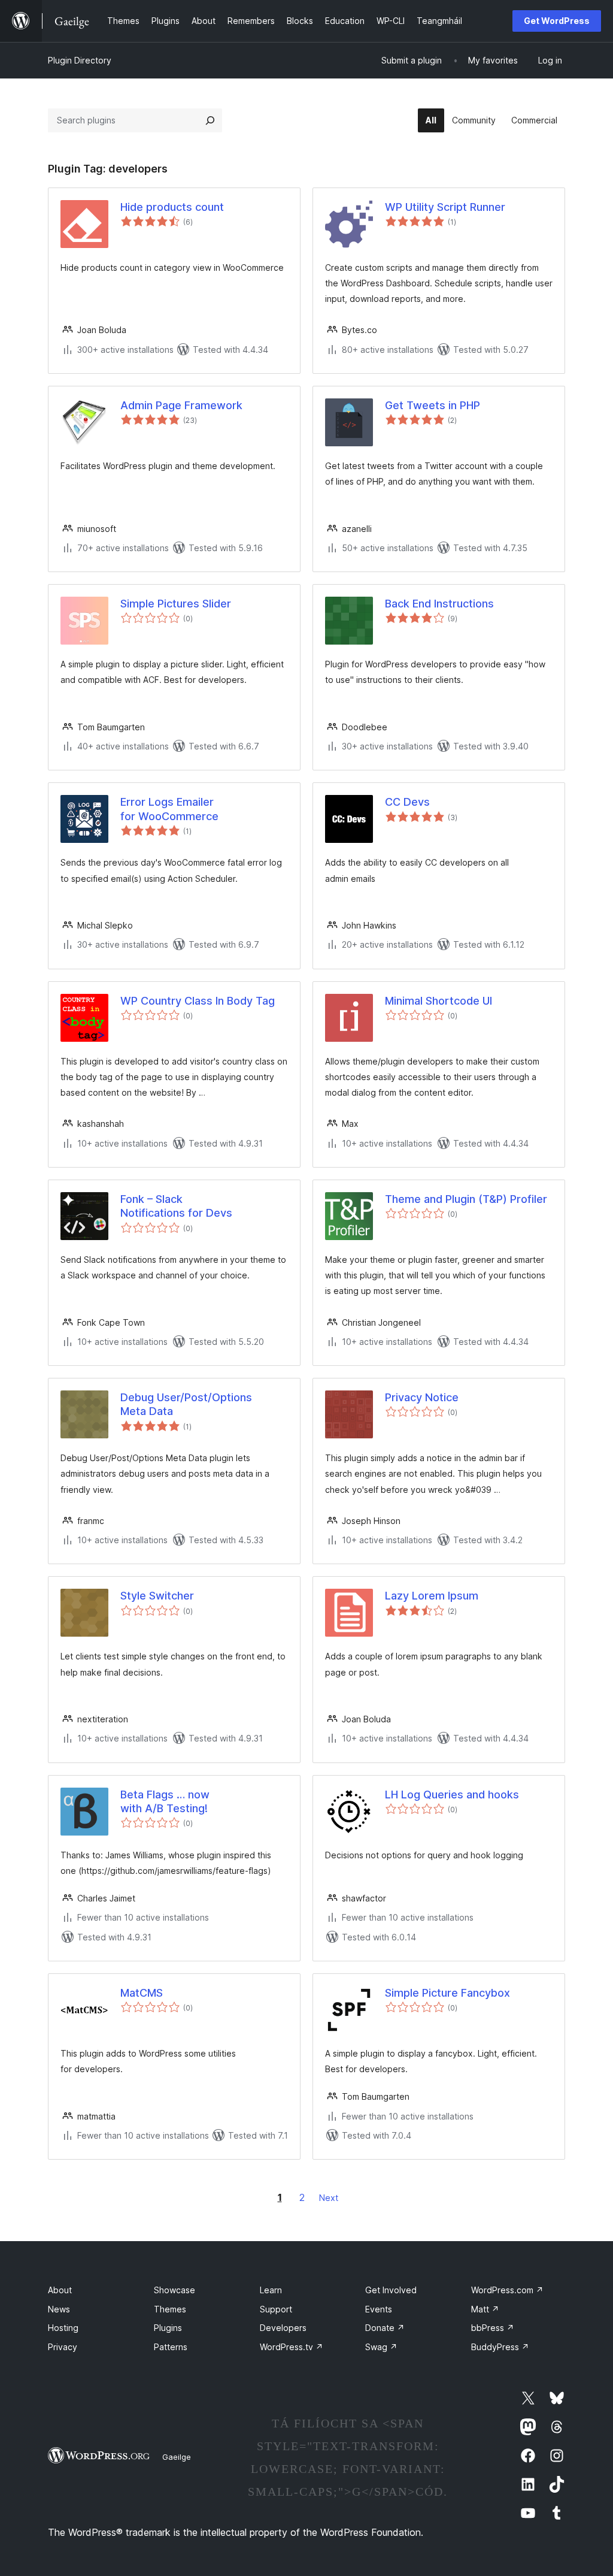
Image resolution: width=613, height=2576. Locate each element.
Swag (381, 2347)
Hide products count (172, 207)
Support (276, 2309)
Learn (271, 2290)
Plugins (168, 2328)
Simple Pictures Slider (176, 604)
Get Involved (391, 2290)
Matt (485, 2309)
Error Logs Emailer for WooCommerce (169, 809)
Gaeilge (177, 2457)
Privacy (63, 2347)
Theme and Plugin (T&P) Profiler (466, 1199)
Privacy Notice (422, 1397)
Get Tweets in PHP (433, 405)
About (60, 2290)
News (59, 2309)
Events (379, 2309)
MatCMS (142, 1993)
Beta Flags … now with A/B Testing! (165, 1801)
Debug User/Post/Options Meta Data (186, 1404)
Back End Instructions (439, 604)
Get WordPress (557, 21)
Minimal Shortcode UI (438, 1001)
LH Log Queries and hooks (452, 1795)
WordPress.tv (292, 2347)
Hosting (63, 2328)
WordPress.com (507, 2290)
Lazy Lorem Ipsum (432, 1596)
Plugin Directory (80, 60)
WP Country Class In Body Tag (198, 1001)
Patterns (171, 2347)
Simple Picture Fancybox (447, 1993)
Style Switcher (157, 1596)
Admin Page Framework (181, 405)
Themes (170, 2309)
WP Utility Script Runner (445, 207)
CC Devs (407, 802)
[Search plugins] (210, 120)
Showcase (175, 2290)
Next (329, 2198)
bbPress (493, 2328)
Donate (385, 2328)
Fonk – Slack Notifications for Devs (176, 1206)
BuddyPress (500, 2347)
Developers (283, 2328)
